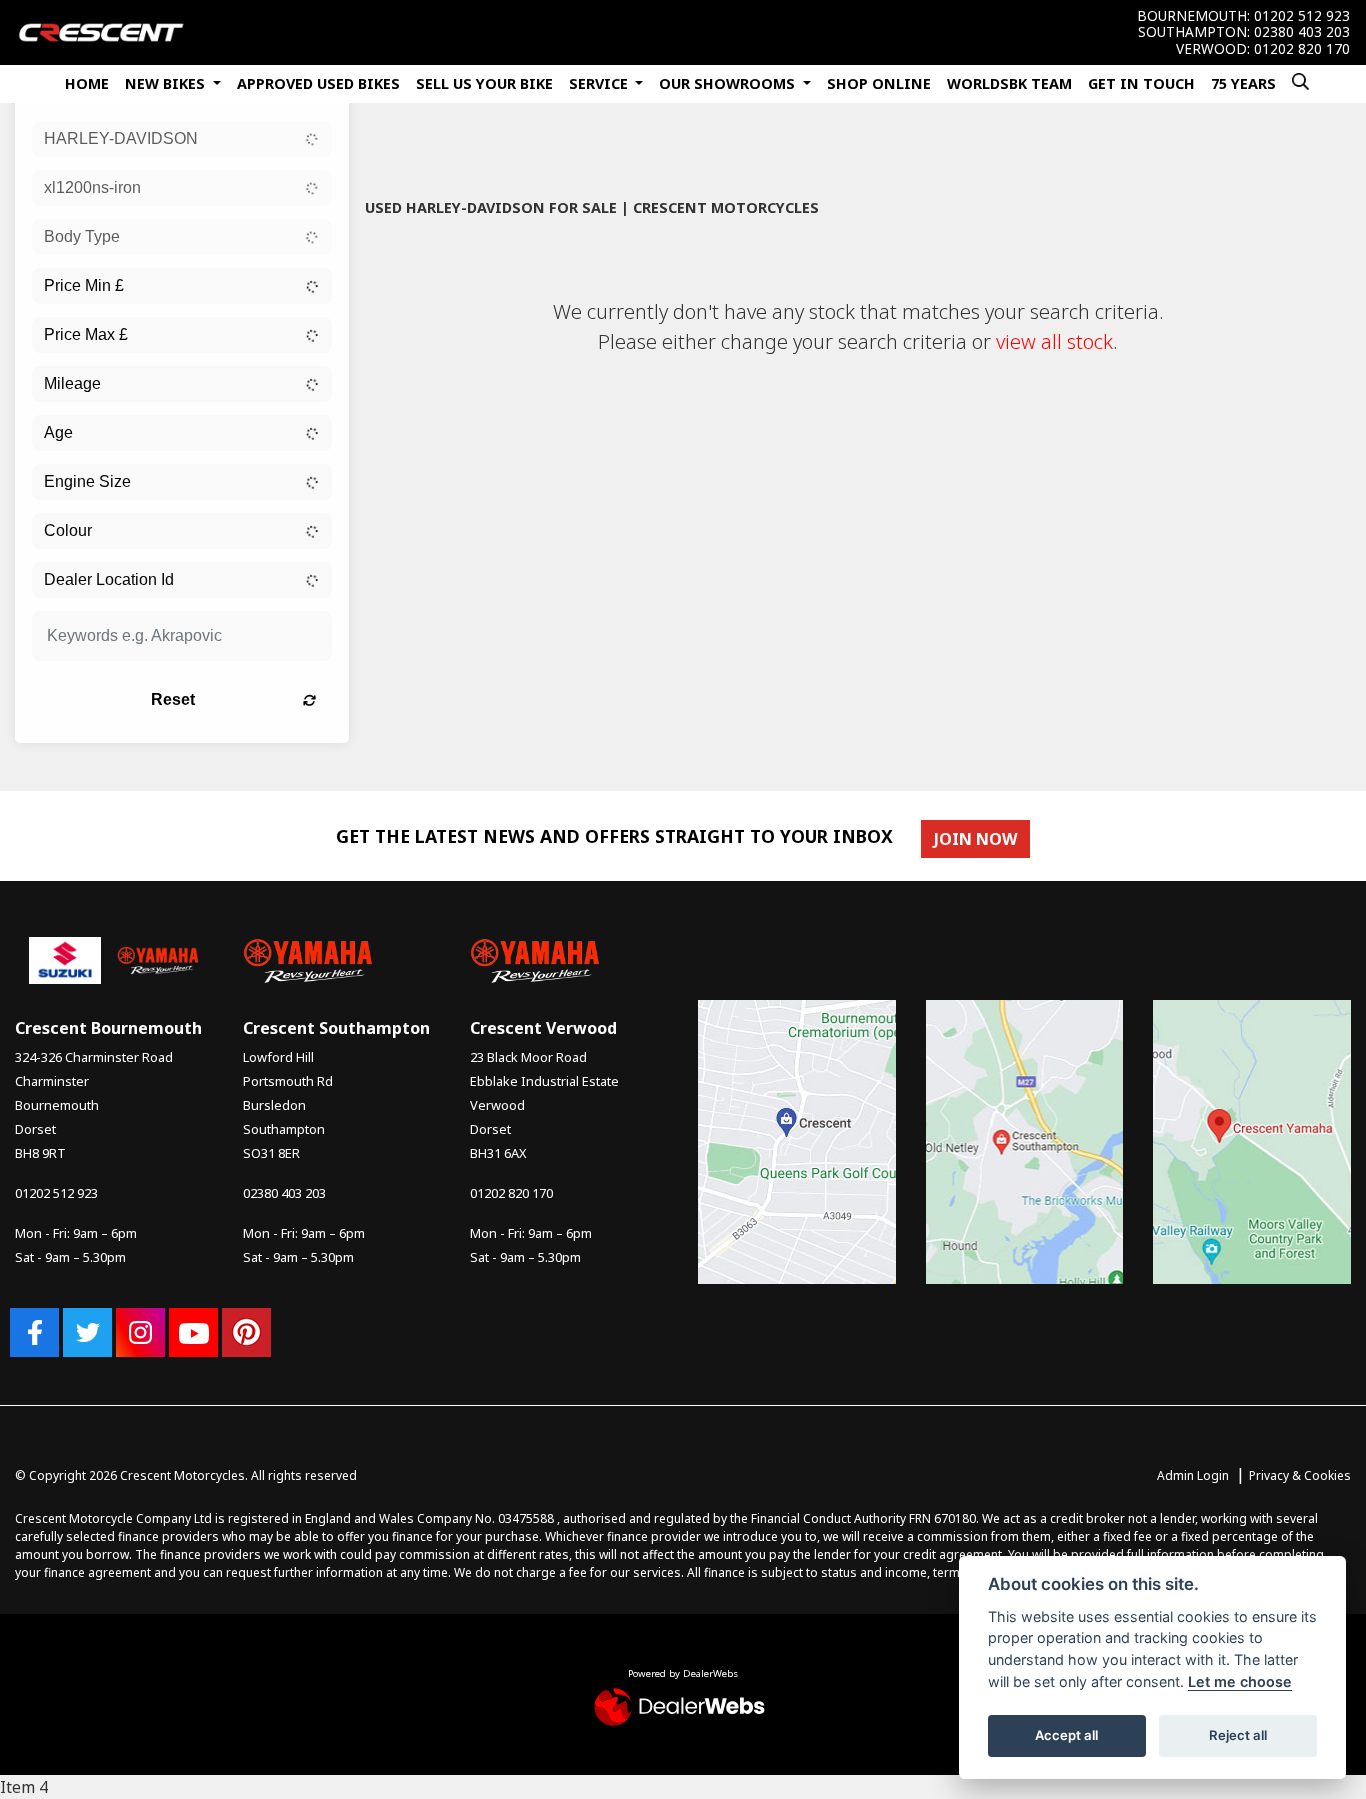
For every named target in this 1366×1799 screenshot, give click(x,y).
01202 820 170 (1302, 49)
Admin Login (1193, 1475)
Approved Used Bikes (318, 83)
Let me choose (1240, 1681)
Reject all (1238, 1735)
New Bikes (167, 83)
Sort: (396, 154)
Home (87, 83)
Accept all (1066, 1735)
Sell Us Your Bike (484, 83)
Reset (173, 699)
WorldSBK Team (1009, 83)
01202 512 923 (1302, 16)
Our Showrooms (729, 83)
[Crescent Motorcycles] (101, 31)
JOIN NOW (975, 839)
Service (600, 83)
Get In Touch (1141, 83)
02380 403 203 (1302, 32)
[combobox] (182, 139)
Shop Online (879, 83)
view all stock (1054, 341)
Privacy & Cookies (1300, 1475)
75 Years (1243, 83)
